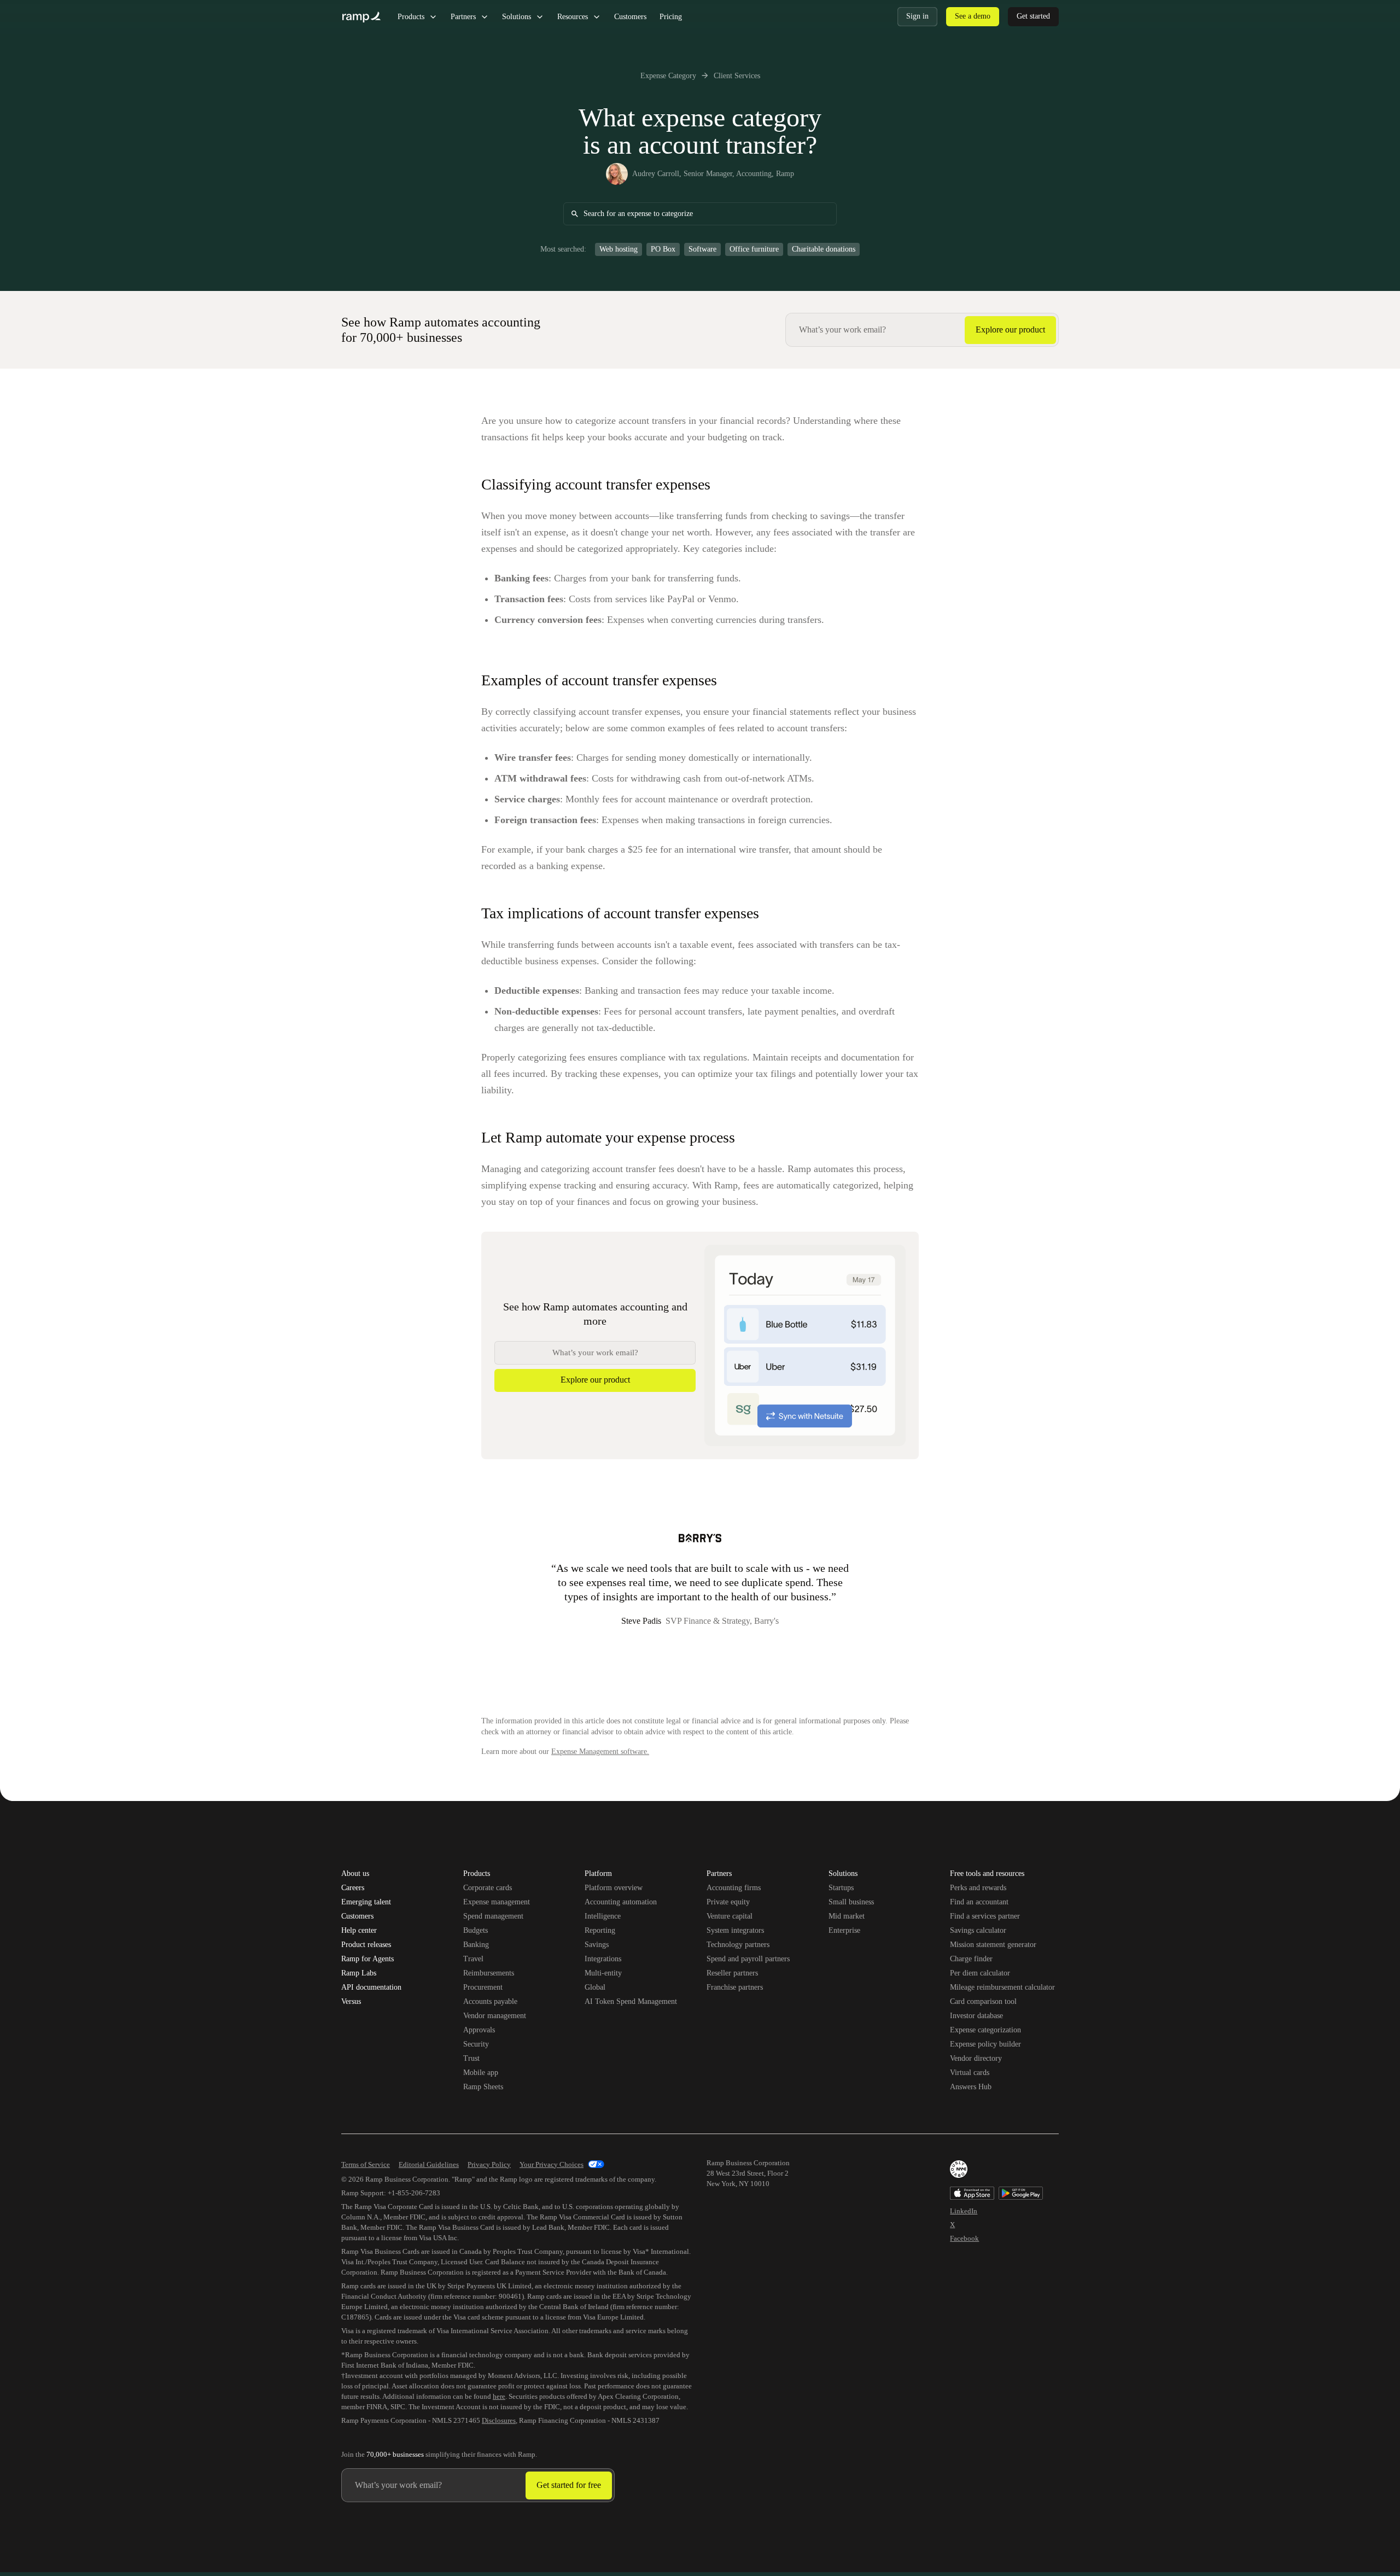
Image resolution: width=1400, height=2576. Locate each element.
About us (355, 1874)
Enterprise (844, 1930)
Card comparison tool (983, 2001)
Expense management (497, 1902)
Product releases (366, 1945)
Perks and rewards (978, 1888)
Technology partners (738, 1945)
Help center (359, 1931)
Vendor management (495, 2016)
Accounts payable (490, 2001)
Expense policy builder (985, 2044)
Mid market (847, 1916)
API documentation (371, 1988)
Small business (851, 1902)
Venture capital (730, 1916)
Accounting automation (621, 1902)
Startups (841, 1888)
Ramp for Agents (367, 1959)
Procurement (483, 1987)
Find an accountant (979, 1902)
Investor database (976, 2016)
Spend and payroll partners (748, 1959)
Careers (353, 1888)
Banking (476, 1945)
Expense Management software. (600, 1752)
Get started (1033, 16)
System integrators (735, 1930)
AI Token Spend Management (631, 2001)
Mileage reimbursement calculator (1002, 1987)
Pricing (671, 17)
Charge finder (971, 1959)
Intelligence (603, 1916)
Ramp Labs (359, 1973)
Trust (471, 2058)
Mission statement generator (993, 1945)
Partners (463, 17)
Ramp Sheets (483, 2087)
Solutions (517, 17)
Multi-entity (603, 1973)
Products (411, 17)
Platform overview (614, 1888)
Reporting (600, 1930)
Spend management (493, 1916)
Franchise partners (735, 1987)
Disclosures (499, 2420)
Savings (597, 1945)
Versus (351, 2002)
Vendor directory (976, 2058)
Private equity (728, 1902)
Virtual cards (970, 2073)
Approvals (479, 2030)
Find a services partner (985, 1916)
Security (476, 2044)
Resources (573, 17)
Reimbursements (489, 1973)
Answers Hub (971, 2087)
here (499, 2396)
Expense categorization (985, 2030)
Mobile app (481, 2073)
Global (595, 1987)
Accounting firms (734, 1888)
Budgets (476, 1930)
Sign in (917, 16)
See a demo (973, 16)
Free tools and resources (987, 1874)
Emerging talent (366, 1902)
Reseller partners (732, 1973)
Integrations (603, 1959)
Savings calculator (978, 1930)
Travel (473, 1959)
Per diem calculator (980, 1973)
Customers (630, 17)
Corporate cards (488, 1888)
